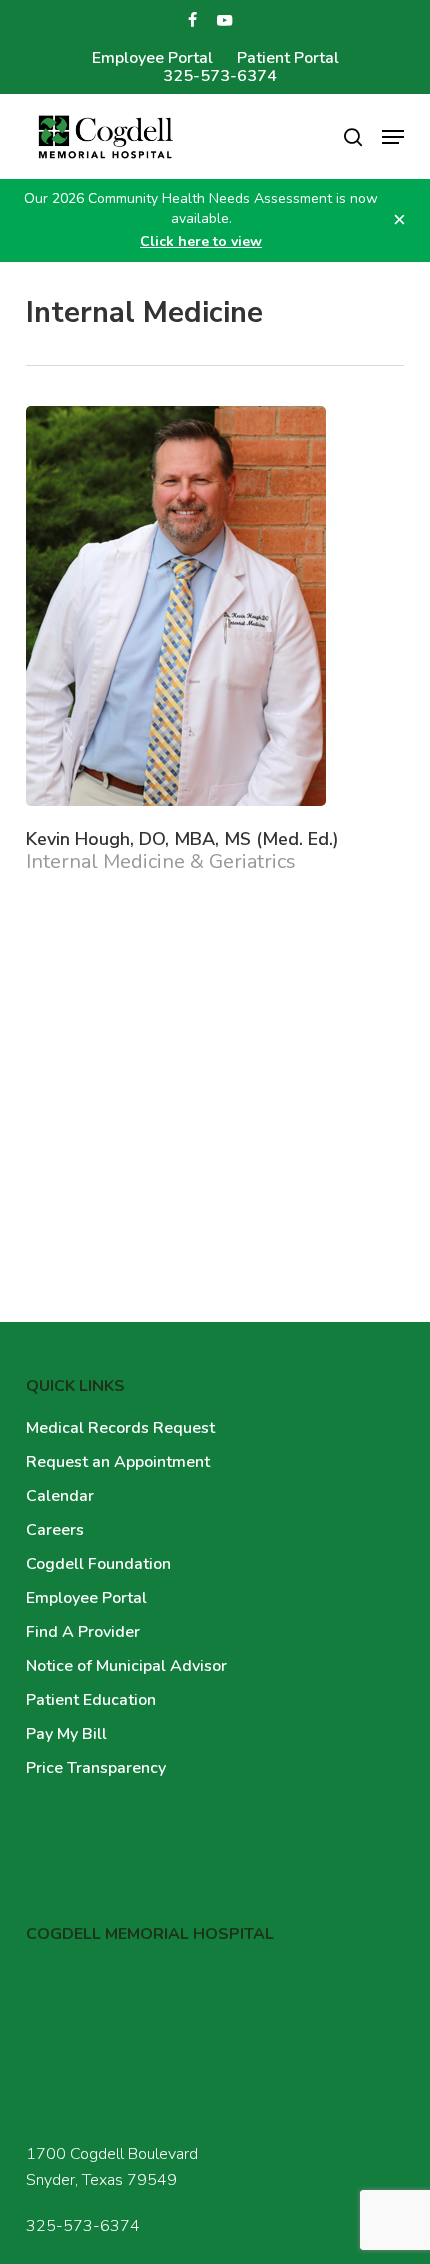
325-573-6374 (83, 2226)
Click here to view (201, 241)
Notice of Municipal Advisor (126, 1666)
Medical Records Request (120, 1428)
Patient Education (91, 1700)
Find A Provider (83, 1632)
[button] (393, 137)
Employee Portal (86, 1598)
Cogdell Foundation (98, 1564)
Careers (55, 1530)
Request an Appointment (118, 1462)
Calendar (60, 1496)
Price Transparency (96, 1768)
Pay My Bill (66, 1734)
